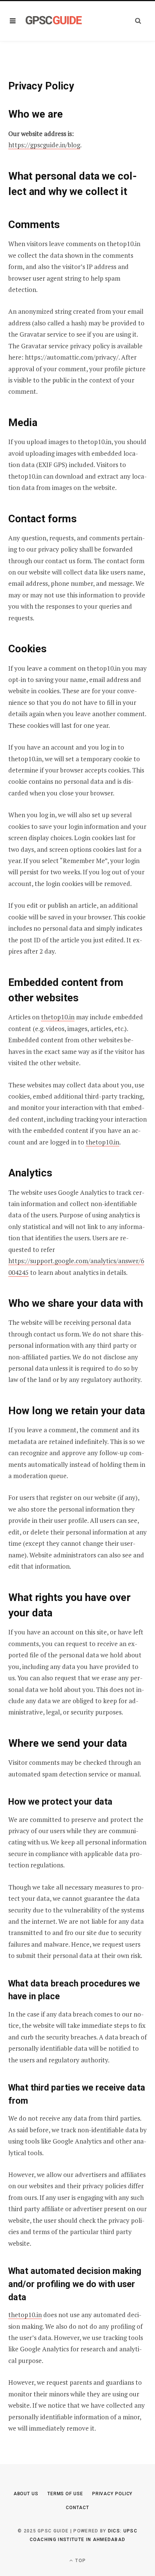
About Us (26, 2494)
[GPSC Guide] (54, 21)
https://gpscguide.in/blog (44, 145)
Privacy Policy (112, 2494)
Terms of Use (65, 2494)
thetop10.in (58, 1017)
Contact (77, 2508)
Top (80, 2561)
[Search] (138, 21)
